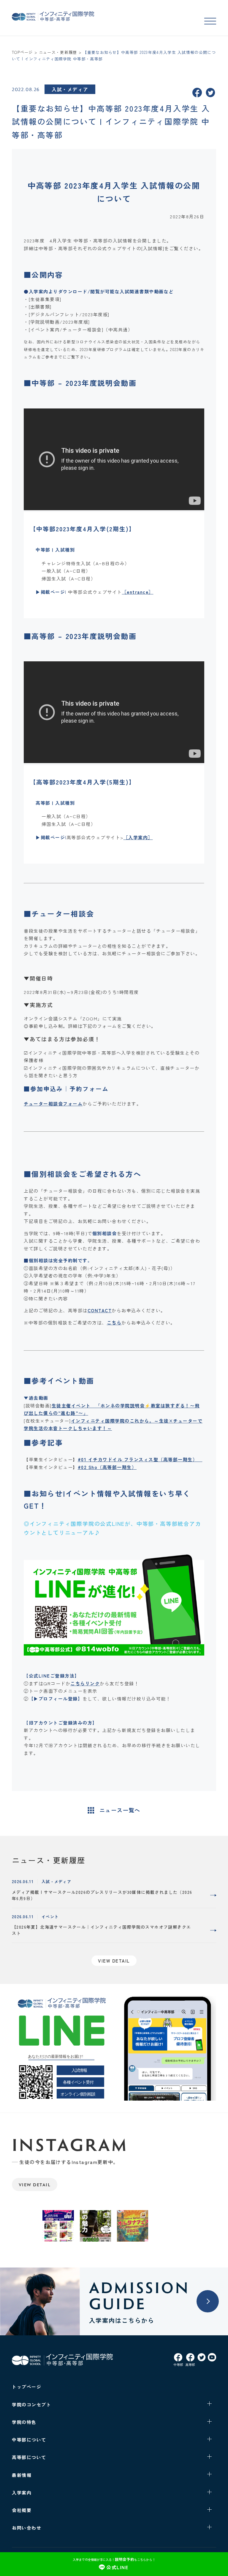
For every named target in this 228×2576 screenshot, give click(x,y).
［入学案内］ (138, 837)
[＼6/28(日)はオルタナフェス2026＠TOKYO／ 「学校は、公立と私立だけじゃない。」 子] (133, 2226)
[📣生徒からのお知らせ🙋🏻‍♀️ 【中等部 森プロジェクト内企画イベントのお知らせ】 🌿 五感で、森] (95, 2226)
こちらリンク (85, 1683)
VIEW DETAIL (35, 2185)
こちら (114, 1323)
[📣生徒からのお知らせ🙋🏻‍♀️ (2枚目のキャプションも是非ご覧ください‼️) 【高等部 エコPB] (58, 2226)
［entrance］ (138, 592)
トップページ (27, 2387)
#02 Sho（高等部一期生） (107, 1467)
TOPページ (22, 52)
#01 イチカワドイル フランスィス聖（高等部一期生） (140, 1459)
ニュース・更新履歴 (58, 52)
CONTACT (100, 1310)
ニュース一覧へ (120, 1810)
